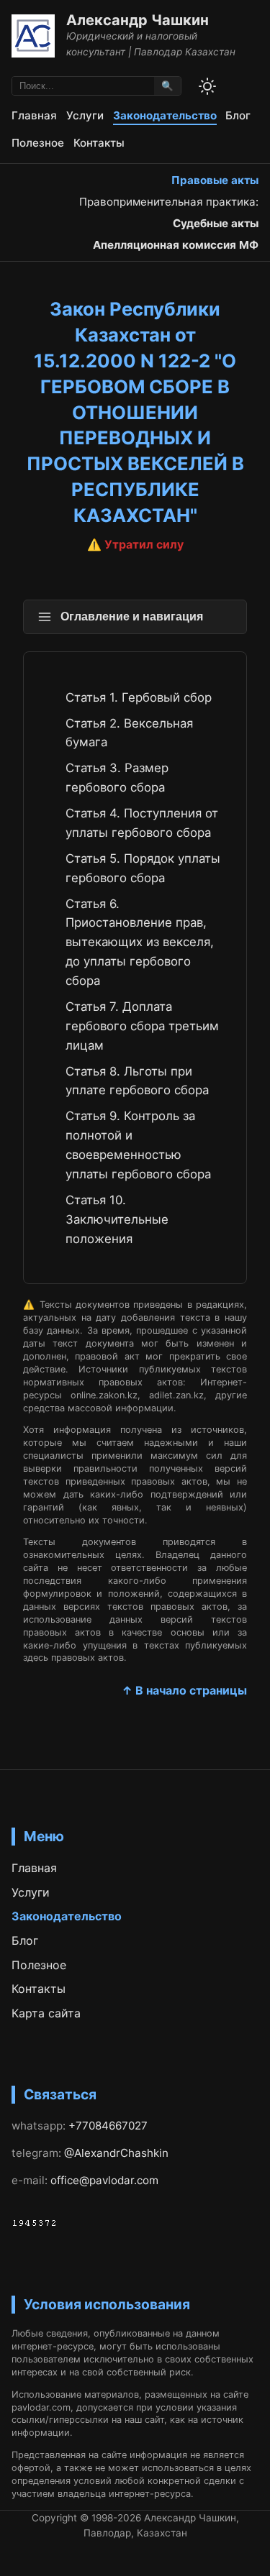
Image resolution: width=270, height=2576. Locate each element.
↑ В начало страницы (184, 1690)
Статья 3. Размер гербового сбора (117, 778)
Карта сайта (46, 2013)
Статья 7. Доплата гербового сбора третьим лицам (142, 1026)
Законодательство (165, 115)
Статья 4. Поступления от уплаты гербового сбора (142, 823)
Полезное (38, 143)
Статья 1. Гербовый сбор (139, 697)
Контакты (99, 143)
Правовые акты (215, 180)
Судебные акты (216, 223)
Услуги (85, 115)
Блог (238, 115)
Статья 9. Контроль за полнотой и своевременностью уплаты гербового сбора (138, 1145)
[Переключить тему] (207, 86)
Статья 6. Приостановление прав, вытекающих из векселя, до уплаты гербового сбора (140, 943)
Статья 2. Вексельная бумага (129, 733)
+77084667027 (108, 2126)
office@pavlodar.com (104, 2180)
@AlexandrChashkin (116, 2153)
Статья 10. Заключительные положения (117, 1219)
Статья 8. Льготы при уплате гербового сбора (137, 1081)
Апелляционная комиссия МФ (176, 245)
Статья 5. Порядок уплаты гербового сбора (143, 868)
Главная (34, 115)
